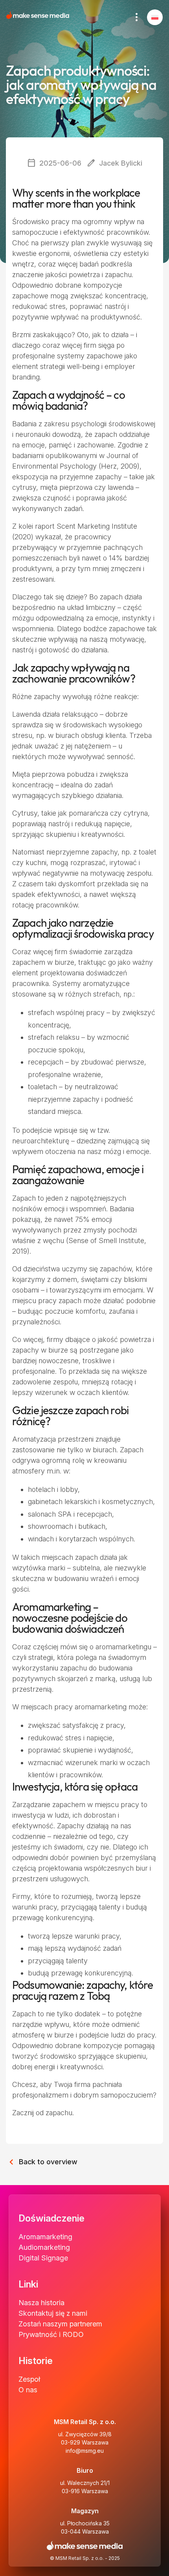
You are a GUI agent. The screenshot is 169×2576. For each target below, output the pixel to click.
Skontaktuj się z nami (53, 2313)
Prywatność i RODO (51, 2334)
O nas (28, 2390)
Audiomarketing (44, 2247)
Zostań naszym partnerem (60, 2324)
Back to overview (42, 2160)
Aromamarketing (45, 2237)
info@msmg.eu (85, 2451)
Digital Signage (43, 2258)
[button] (155, 17)
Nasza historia (41, 2303)
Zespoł (29, 2379)
